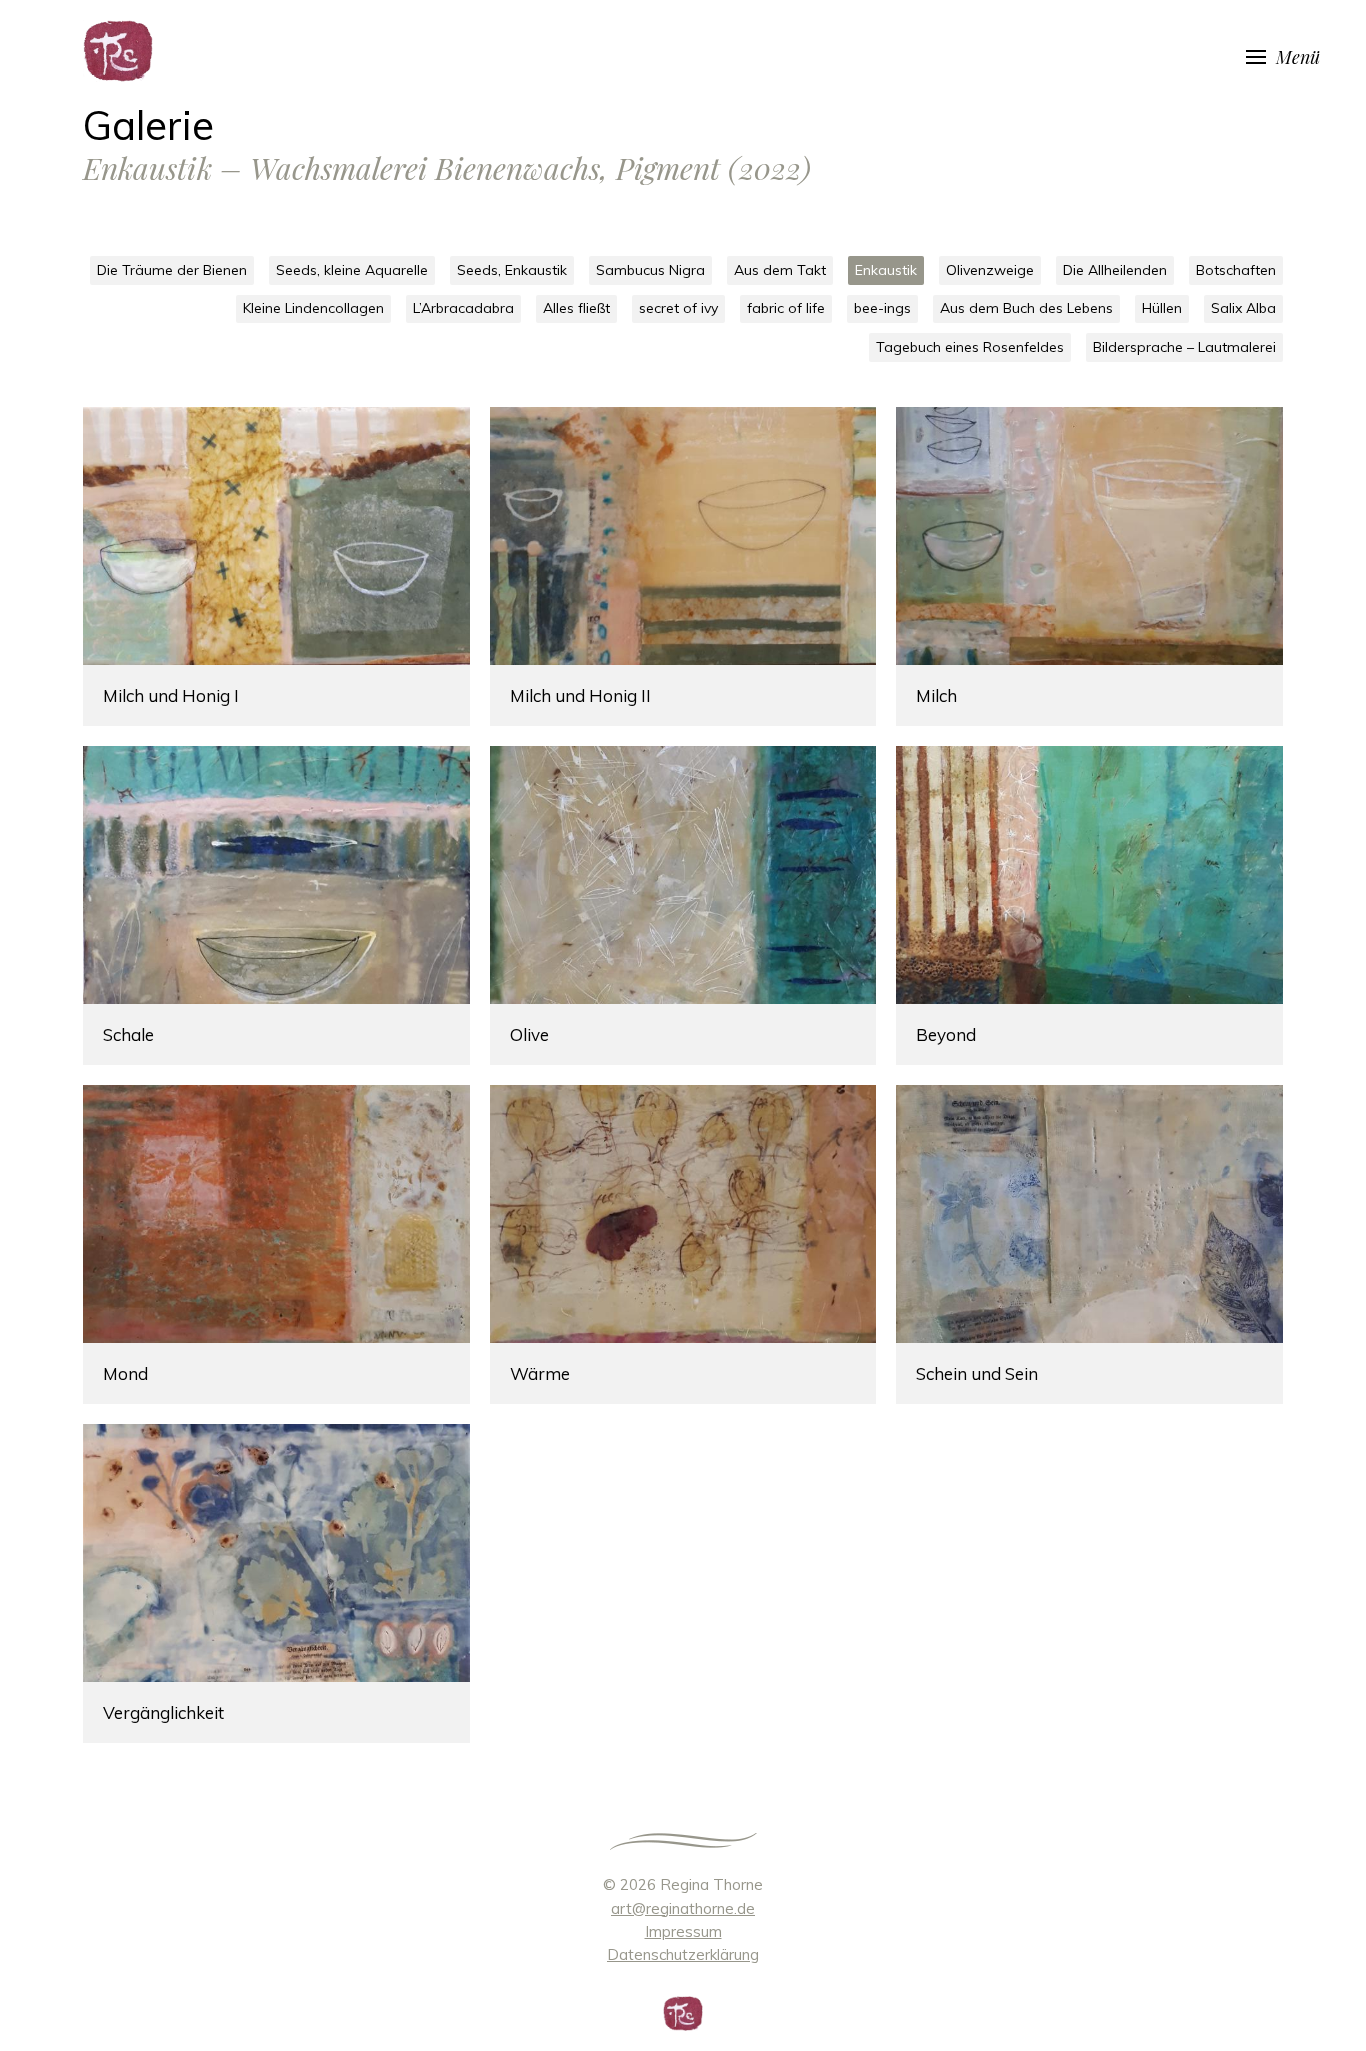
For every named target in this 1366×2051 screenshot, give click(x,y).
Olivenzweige (990, 270)
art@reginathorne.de (683, 1908)
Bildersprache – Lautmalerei (1184, 347)
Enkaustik (886, 270)
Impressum (683, 1931)
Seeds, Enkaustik (512, 270)
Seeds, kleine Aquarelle (352, 270)
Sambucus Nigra (650, 270)
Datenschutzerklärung (683, 1954)
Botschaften (1236, 270)
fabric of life (786, 308)
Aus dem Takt (780, 270)
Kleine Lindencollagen (313, 308)
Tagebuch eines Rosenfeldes (970, 347)
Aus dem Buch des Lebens (1026, 308)
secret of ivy (678, 308)
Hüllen (1162, 308)
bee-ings (882, 308)
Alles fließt (576, 308)
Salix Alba (1243, 308)
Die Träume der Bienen (172, 270)
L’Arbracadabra (463, 308)
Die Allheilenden (1115, 270)
